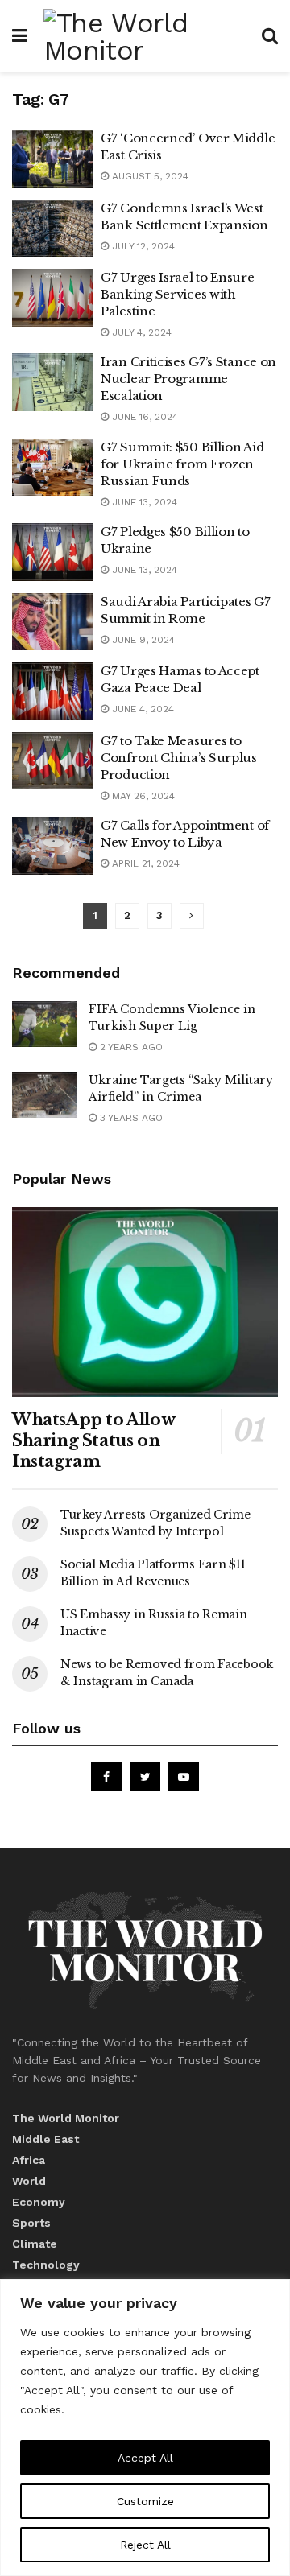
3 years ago (130, 1118)
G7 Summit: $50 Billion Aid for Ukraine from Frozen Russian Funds (182, 464)
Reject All (145, 2545)
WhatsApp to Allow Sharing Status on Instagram (93, 1440)
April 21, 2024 (144, 863)
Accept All (145, 2458)
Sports (31, 2223)
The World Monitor (66, 2118)
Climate (35, 2244)
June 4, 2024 (141, 709)
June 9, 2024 (142, 640)
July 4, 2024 (140, 332)
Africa (29, 2160)
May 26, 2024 (142, 796)
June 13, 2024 (143, 502)
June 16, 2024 (143, 417)
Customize (145, 2501)
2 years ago (130, 1047)
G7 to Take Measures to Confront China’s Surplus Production (179, 758)
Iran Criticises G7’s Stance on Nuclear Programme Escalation (188, 379)
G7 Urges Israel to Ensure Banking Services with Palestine (178, 294)
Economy (39, 2202)
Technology (46, 2265)
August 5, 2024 (149, 176)
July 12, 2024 (142, 246)
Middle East (46, 2139)
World (29, 2181)
